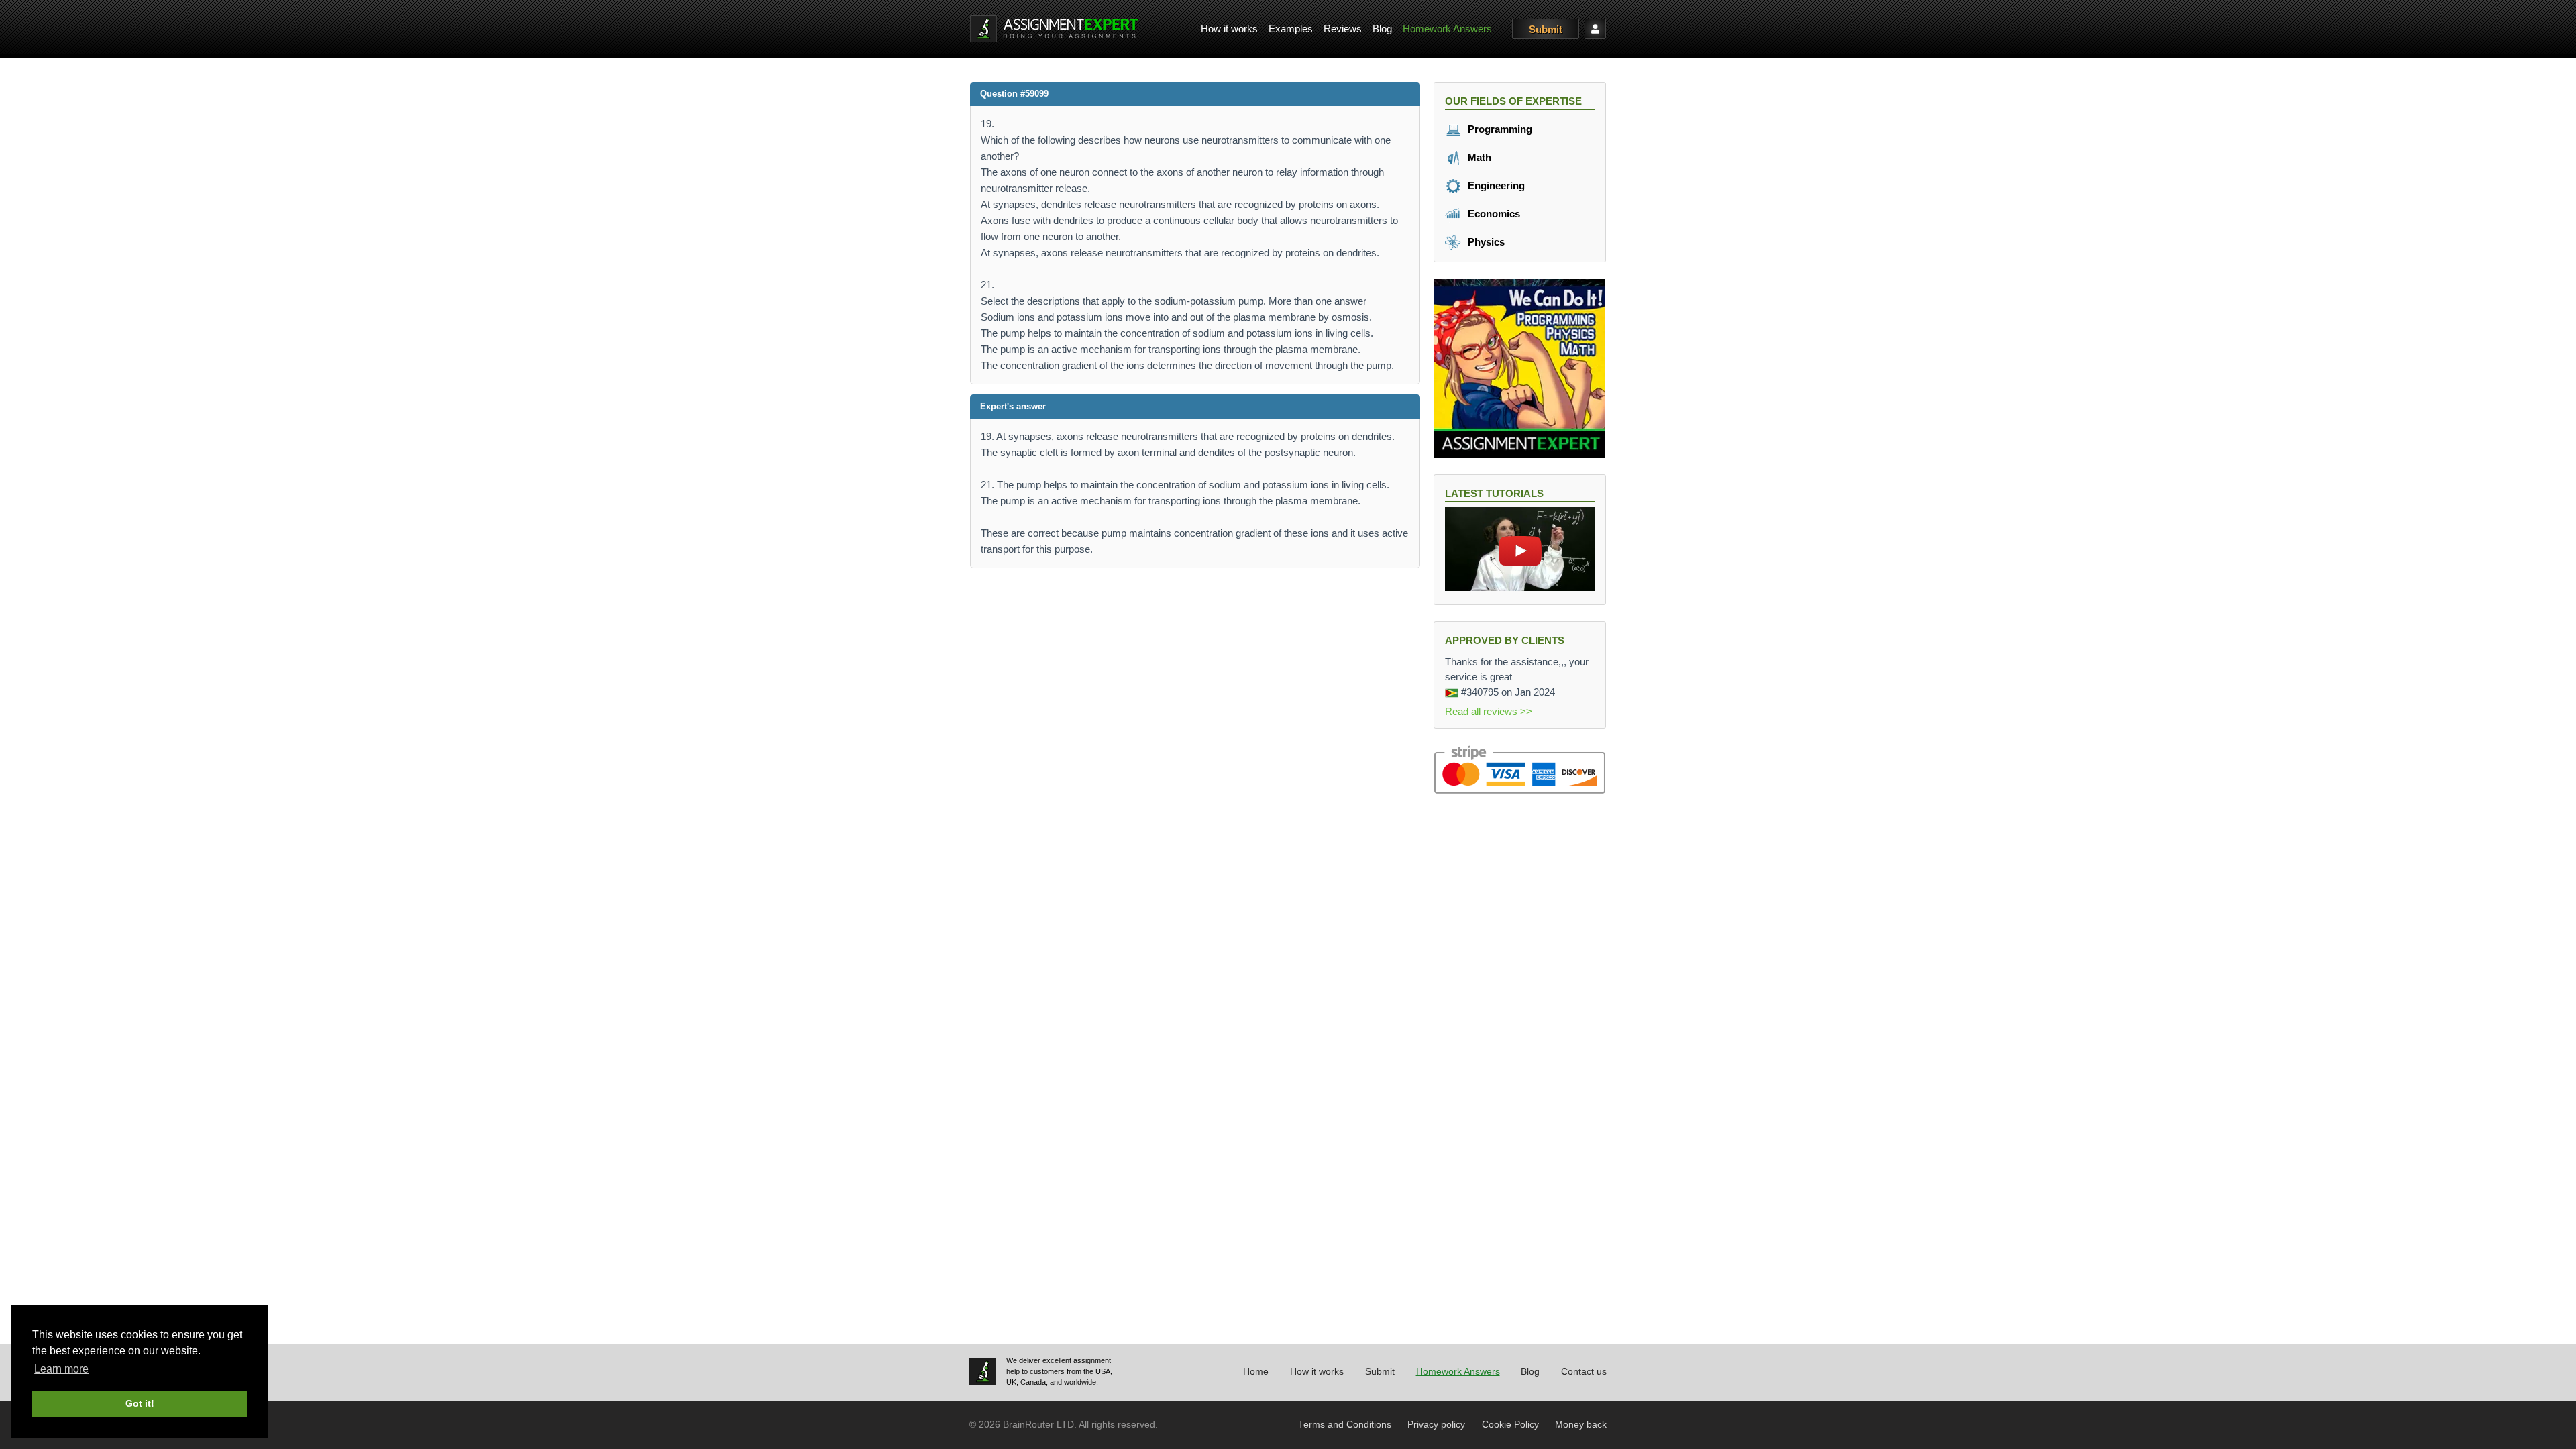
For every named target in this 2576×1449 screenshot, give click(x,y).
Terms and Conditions (1345, 1425)
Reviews (1343, 29)
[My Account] (1595, 29)
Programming (1499, 129)
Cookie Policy (1510, 1425)
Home (1256, 1372)
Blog (1382, 29)
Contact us (1584, 1372)
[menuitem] (1229, 29)
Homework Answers (1447, 29)
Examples (1291, 29)
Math (1478, 157)
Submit (1546, 29)
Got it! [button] (140, 1403)
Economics (1493, 214)
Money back (1581, 1425)
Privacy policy (1436, 1425)
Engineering (1495, 185)
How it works (1229, 29)
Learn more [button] (61, 1369)
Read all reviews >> (1489, 711)
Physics (1485, 242)
